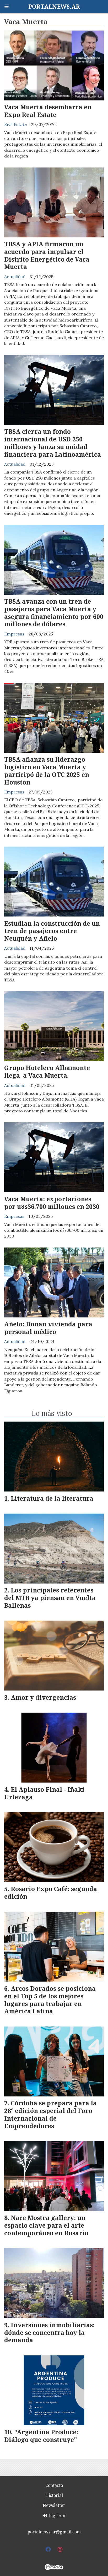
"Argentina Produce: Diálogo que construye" (41, 2436)
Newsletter (54, 2505)
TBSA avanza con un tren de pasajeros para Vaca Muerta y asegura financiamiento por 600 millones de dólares (54, 613)
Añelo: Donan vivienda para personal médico (48, 1328)
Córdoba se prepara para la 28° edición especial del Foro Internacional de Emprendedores (50, 2114)
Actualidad (15, 277)
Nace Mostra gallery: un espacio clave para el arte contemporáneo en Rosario (46, 2225)
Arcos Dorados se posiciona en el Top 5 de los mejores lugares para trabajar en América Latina (50, 2000)
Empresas (14, 634)
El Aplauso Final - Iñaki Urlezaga (44, 1793)
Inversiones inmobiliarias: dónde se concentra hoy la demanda (49, 2333)
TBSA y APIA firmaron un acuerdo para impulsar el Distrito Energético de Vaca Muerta (47, 255)
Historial (54, 2495)
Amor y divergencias (43, 1697)
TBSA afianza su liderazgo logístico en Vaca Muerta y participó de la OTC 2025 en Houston (47, 771)
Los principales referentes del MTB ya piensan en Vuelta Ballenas (50, 1598)
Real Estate (15, 124)
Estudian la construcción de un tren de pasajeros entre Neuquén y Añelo (52, 931)
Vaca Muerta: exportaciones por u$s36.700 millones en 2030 (52, 1203)
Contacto (54, 2485)
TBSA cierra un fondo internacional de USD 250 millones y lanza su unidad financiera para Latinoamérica (53, 443)
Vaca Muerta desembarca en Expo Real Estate (48, 111)
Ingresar (57, 2516)
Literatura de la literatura (52, 1498)
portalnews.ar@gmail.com (54, 2532)
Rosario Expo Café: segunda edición (51, 1893)
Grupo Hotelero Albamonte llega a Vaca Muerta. (47, 1071)
